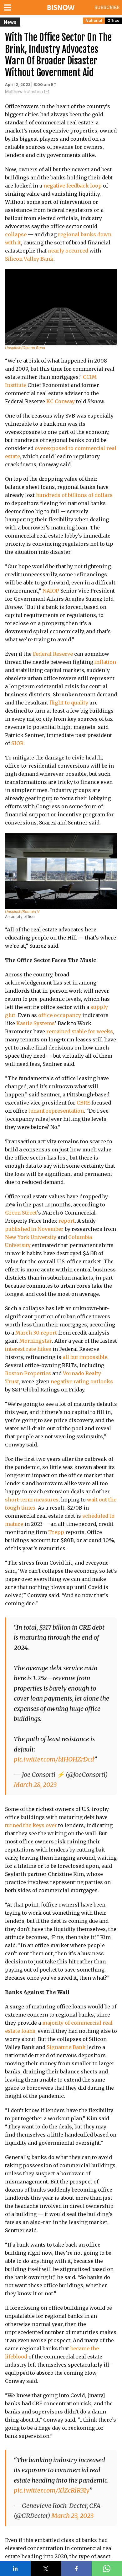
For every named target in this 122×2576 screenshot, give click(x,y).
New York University (31, 1237)
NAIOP (51, 591)
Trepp (56, 1532)
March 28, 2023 (35, 1784)
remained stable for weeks (80, 1031)
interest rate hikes (28, 1349)
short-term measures (32, 1500)
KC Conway (61, 401)
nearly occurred (68, 251)
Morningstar (36, 1341)
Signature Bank (66, 2047)
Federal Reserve (53, 654)
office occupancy (60, 1015)
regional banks (77, 234)
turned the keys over (31, 1825)
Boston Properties (28, 1373)
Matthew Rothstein (24, 91)
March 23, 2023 (72, 2516)
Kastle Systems (36, 1023)
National (94, 20)
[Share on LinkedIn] (15, 2568)
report (67, 1221)
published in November (34, 1229)
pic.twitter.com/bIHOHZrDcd (54, 1759)
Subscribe (107, 7)
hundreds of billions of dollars (74, 495)
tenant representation (56, 1111)
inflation (105, 662)
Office (113, 20)
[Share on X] (46, 2568)
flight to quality (69, 703)
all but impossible (85, 1357)
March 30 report (36, 1333)
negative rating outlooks (82, 1381)
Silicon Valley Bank (29, 259)
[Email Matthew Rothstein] (47, 92)
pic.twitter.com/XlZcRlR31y (51, 2490)
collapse (16, 234)
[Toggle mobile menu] (9, 8)
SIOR (17, 743)
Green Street (21, 1213)
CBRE (83, 1103)
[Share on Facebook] (76, 2568)
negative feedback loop (73, 186)
